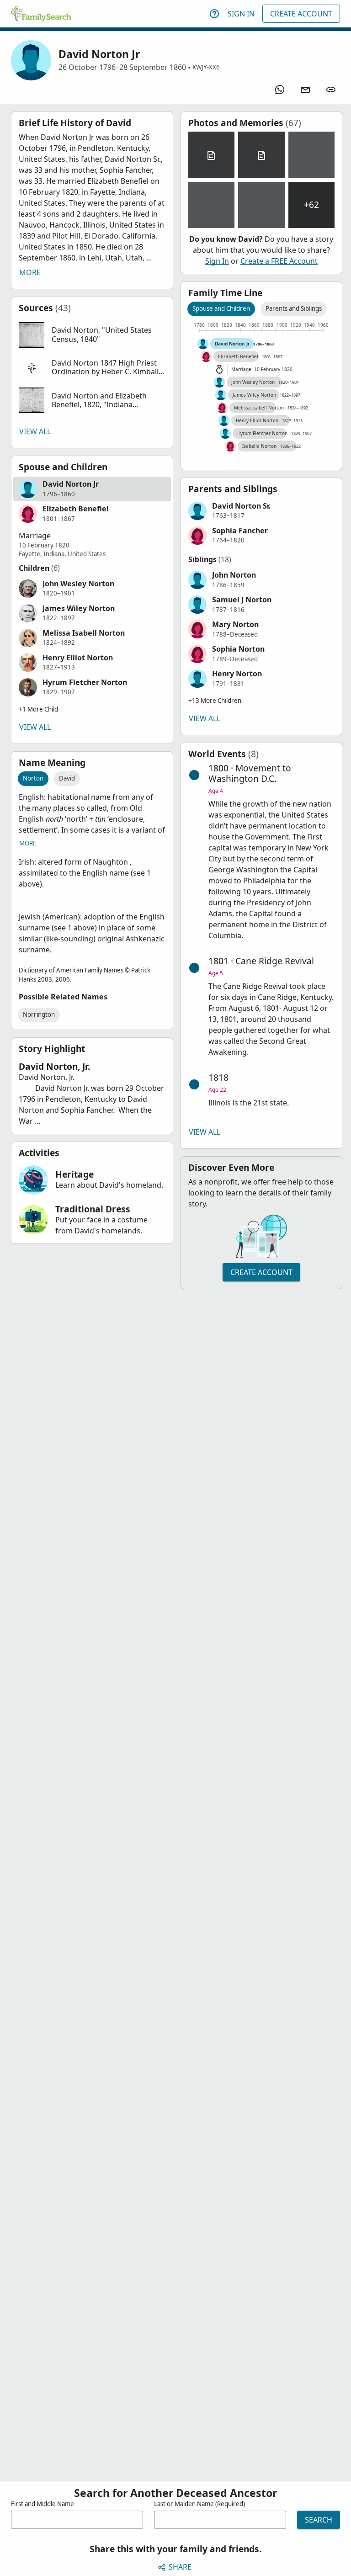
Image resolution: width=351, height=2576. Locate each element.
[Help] (214, 14)
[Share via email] (305, 90)
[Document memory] (212, 155)
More (30, 272)
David (67, 778)
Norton (33, 778)
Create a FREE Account (279, 261)
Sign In (241, 14)
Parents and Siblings (294, 308)
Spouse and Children (221, 308)
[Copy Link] (331, 90)
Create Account (301, 14)
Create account (261, 1272)
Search (319, 2520)
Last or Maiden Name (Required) (199, 2504)
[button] (92, 335)
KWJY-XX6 (206, 67)
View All (35, 431)
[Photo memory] (312, 155)
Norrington (39, 1014)
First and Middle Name (43, 2504)
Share (180, 2567)
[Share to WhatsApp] (280, 90)
